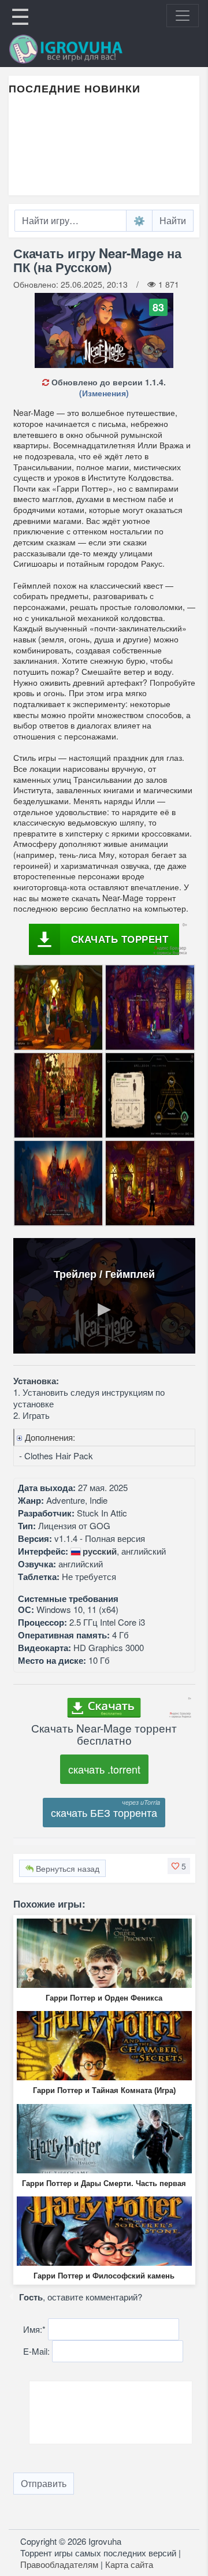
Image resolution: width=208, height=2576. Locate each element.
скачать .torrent (104, 1769)
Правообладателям (59, 2564)
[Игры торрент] (82, 49)
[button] (179, 1866)
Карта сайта (129, 2564)
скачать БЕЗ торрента (104, 1812)
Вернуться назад (66, 1868)
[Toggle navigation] (183, 16)
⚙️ (139, 220)
